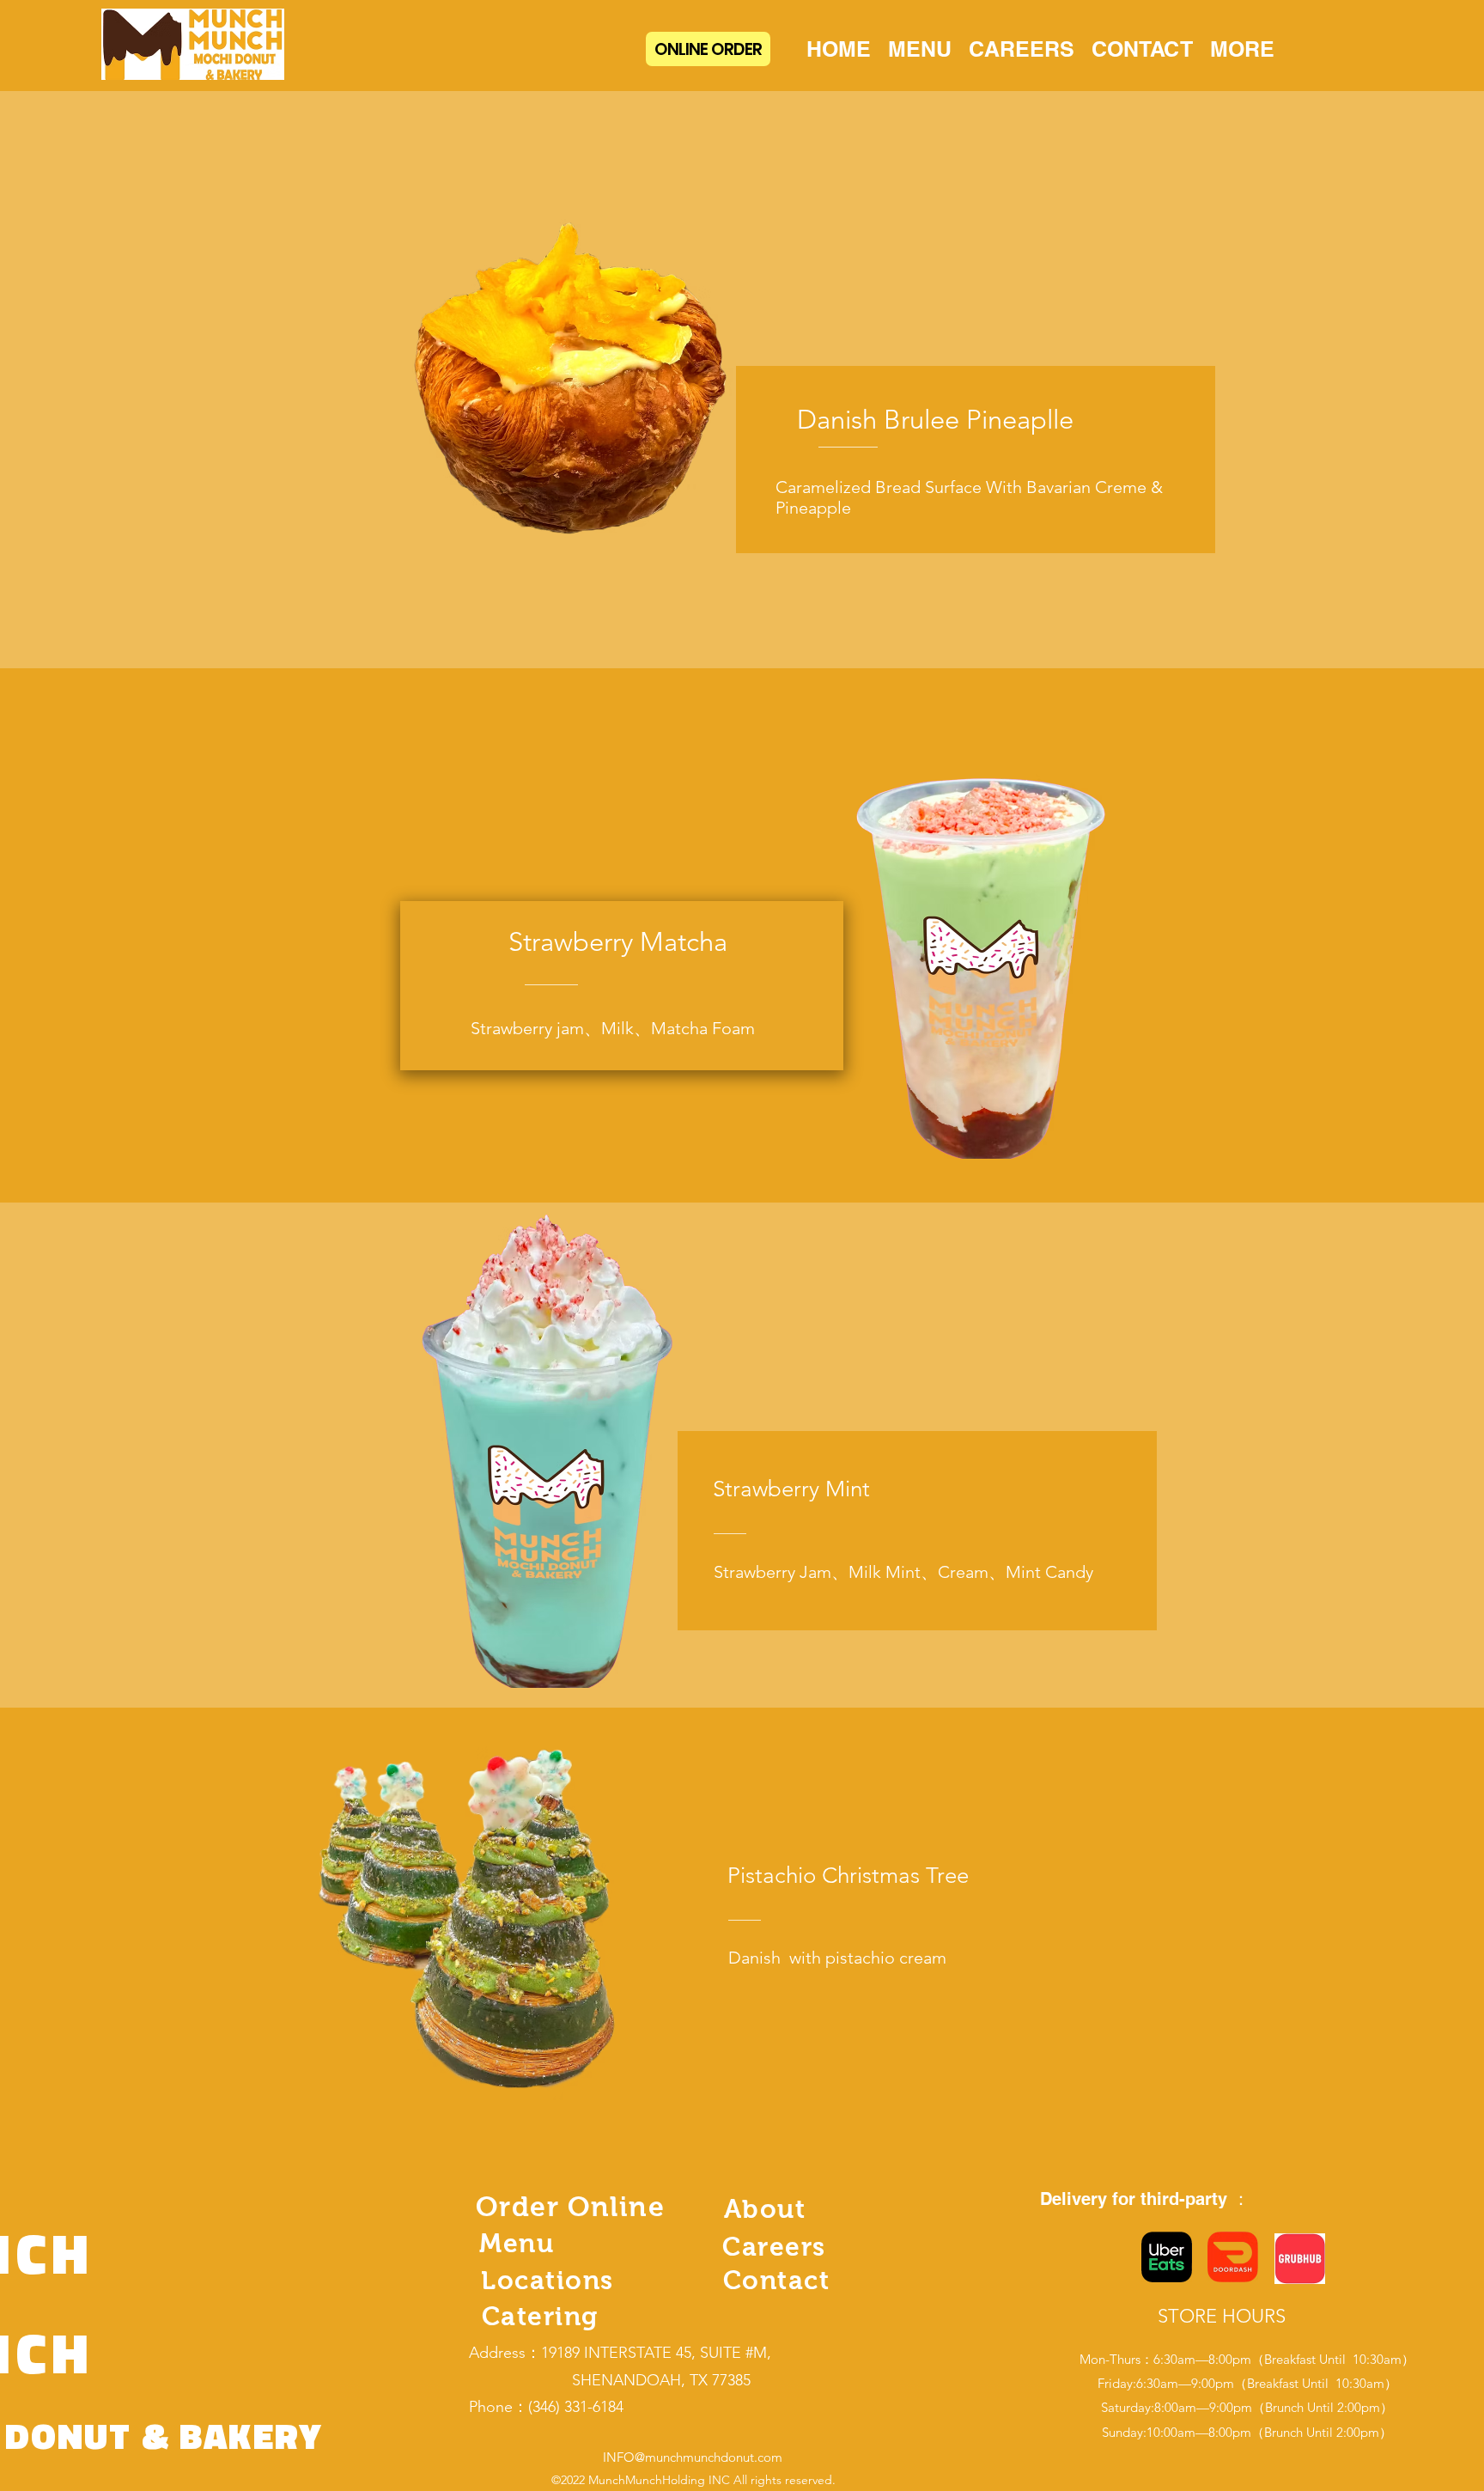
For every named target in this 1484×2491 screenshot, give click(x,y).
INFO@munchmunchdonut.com (693, 2457)
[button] (1242, 49)
